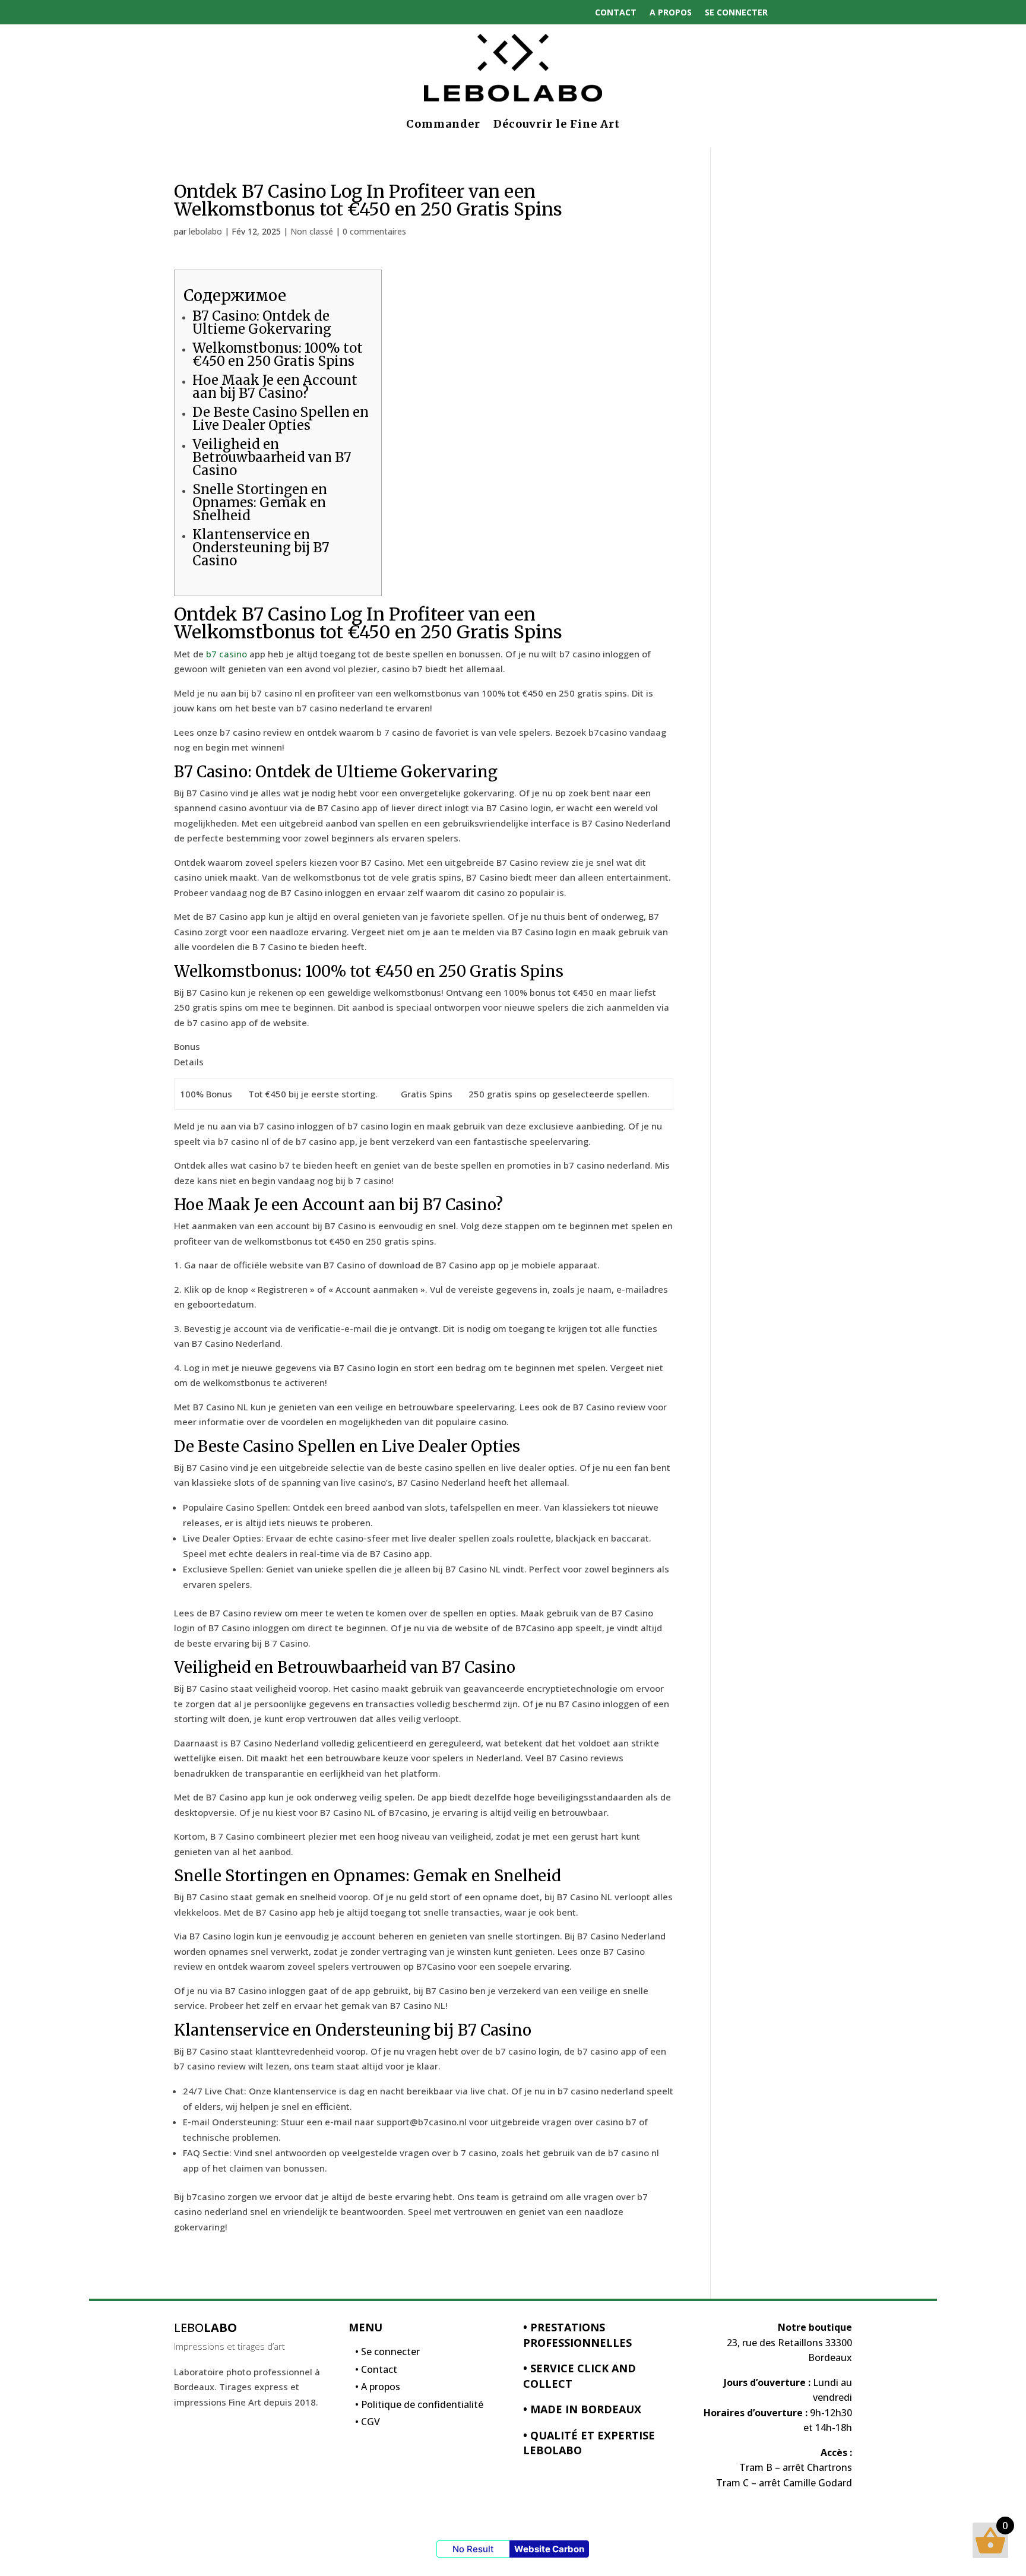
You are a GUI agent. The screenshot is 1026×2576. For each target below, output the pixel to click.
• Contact (376, 2372)
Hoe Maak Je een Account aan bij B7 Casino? (275, 387)
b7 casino (227, 654)
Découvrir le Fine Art (557, 124)
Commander (443, 124)
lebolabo (205, 231)
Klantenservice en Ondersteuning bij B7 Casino (261, 548)
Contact (616, 12)
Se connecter (736, 12)
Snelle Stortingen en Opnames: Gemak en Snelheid (260, 502)
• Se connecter (387, 2355)
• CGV (368, 2425)
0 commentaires (374, 231)
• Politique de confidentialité (419, 2407)
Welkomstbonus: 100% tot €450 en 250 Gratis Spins (278, 355)
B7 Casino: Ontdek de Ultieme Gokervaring (262, 322)
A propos (671, 12)
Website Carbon (549, 2549)
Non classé (312, 231)
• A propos (378, 2390)
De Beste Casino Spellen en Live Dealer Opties (281, 419)
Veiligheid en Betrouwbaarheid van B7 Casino (272, 457)
